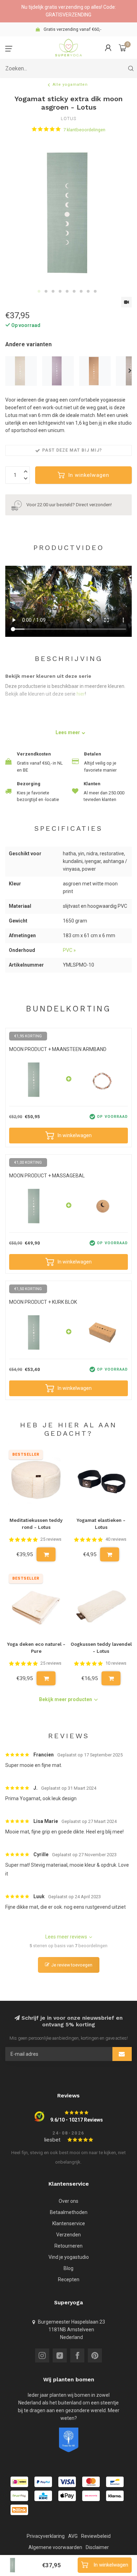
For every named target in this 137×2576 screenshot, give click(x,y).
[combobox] (68, 68)
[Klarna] (115, 2496)
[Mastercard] (91, 2482)
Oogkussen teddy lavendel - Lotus (101, 1648)
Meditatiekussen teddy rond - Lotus (36, 1524)
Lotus (68, 119)
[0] (123, 48)
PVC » (69, 950)
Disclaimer (97, 2547)
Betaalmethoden (69, 2212)
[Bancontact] (115, 2482)
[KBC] (43, 2496)
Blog (68, 2268)
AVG (73, 2536)
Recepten (69, 2279)
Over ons (68, 2201)
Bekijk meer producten (66, 1699)
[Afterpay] (19, 2496)
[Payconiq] (91, 2496)
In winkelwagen (89, 475)
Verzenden (68, 2235)
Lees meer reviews (66, 1937)
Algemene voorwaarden (55, 2547)
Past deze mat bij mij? (72, 450)
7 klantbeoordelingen (84, 130)
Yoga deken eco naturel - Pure (36, 1648)
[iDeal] (19, 2482)
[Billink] (19, 2510)
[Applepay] (67, 2496)
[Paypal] (43, 2482)
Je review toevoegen (72, 1965)
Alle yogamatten (70, 85)
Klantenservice (69, 2223)
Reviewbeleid (96, 2536)
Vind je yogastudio (69, 2257)
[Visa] (67, 2482)
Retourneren (68, 2246)
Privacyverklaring (46, 2536)
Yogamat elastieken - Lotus (101, 1524)
